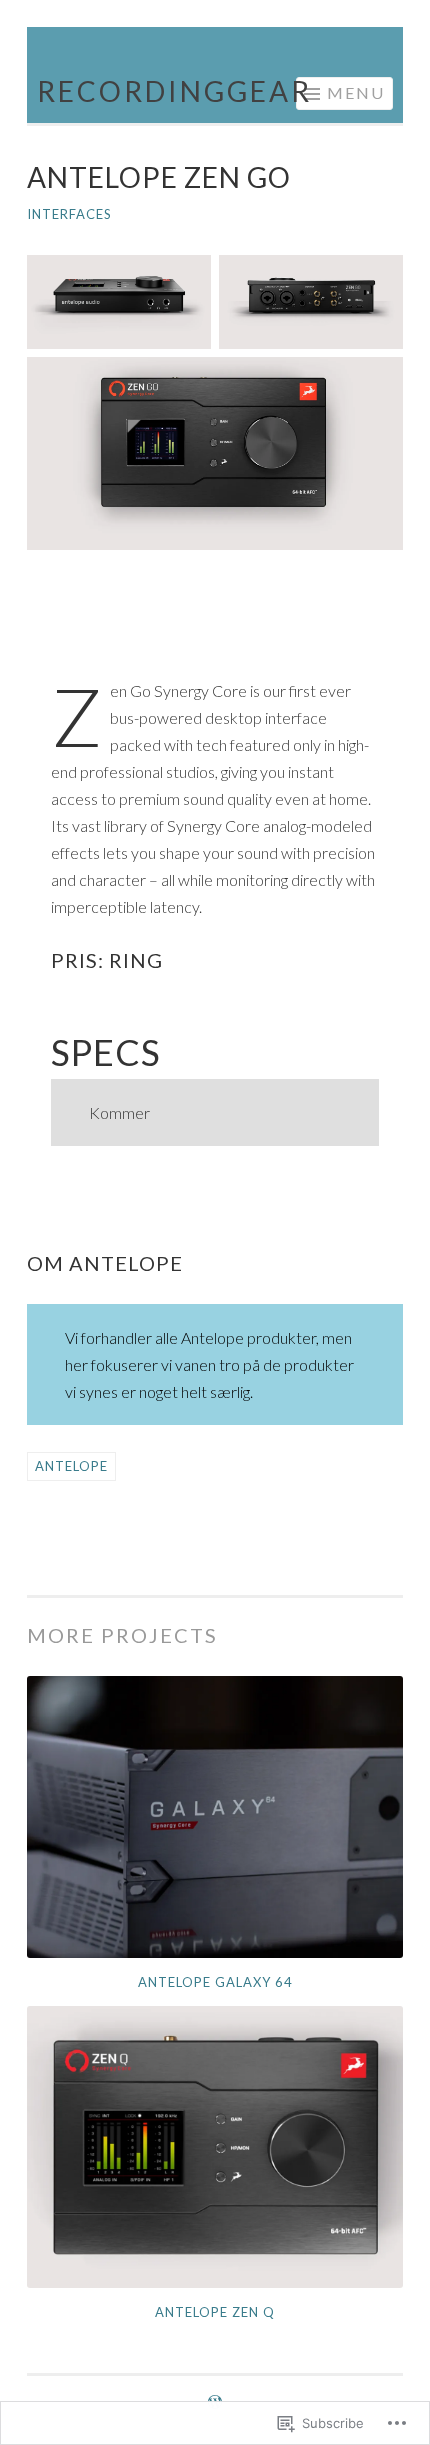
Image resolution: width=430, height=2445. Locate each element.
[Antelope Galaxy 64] (215, 1817)
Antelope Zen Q (215, 2312)
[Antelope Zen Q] (215, 2147)
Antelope (71, 1466)
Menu (356, 92)
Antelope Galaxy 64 (215, 1982)
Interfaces (69, 214)
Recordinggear (174, 91)
